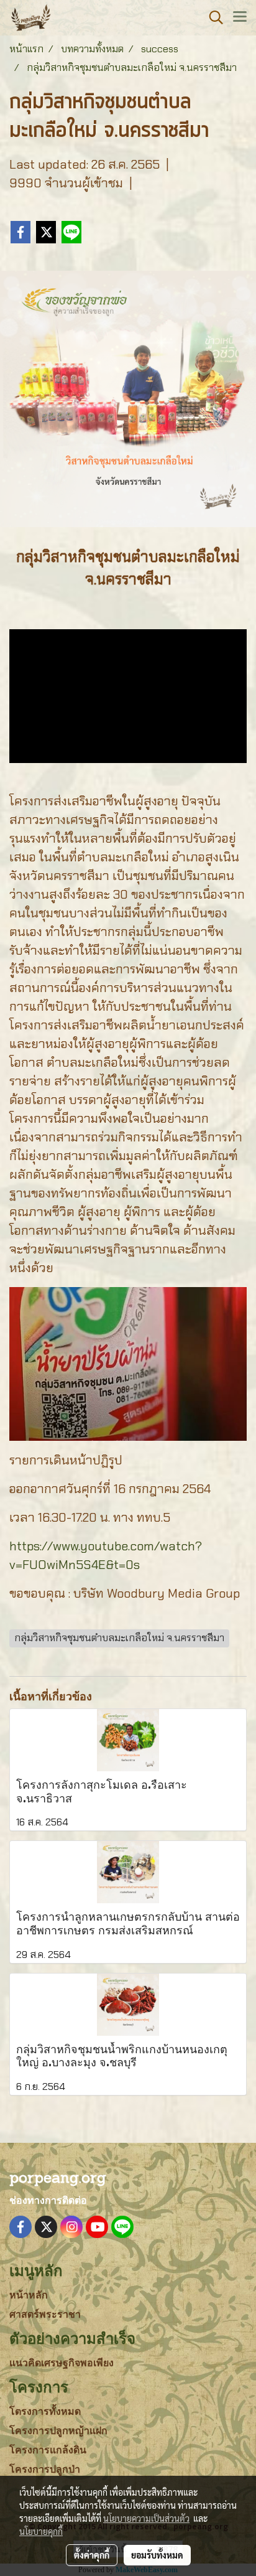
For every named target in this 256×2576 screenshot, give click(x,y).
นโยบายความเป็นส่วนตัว (146, 2518)
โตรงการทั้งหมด (45, 2411)
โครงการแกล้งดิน (48, 2450)
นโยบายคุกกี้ (41, 2531)
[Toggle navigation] (240, 17)
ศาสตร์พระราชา (45, 2314)
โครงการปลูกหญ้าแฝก (58, 2431)
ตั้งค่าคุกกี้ (92, 2555)
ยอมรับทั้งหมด (157, 2555)
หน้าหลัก (29, 2295)
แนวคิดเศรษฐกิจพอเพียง (62, 2363)
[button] (212, 17)
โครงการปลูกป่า (45, 2469)
